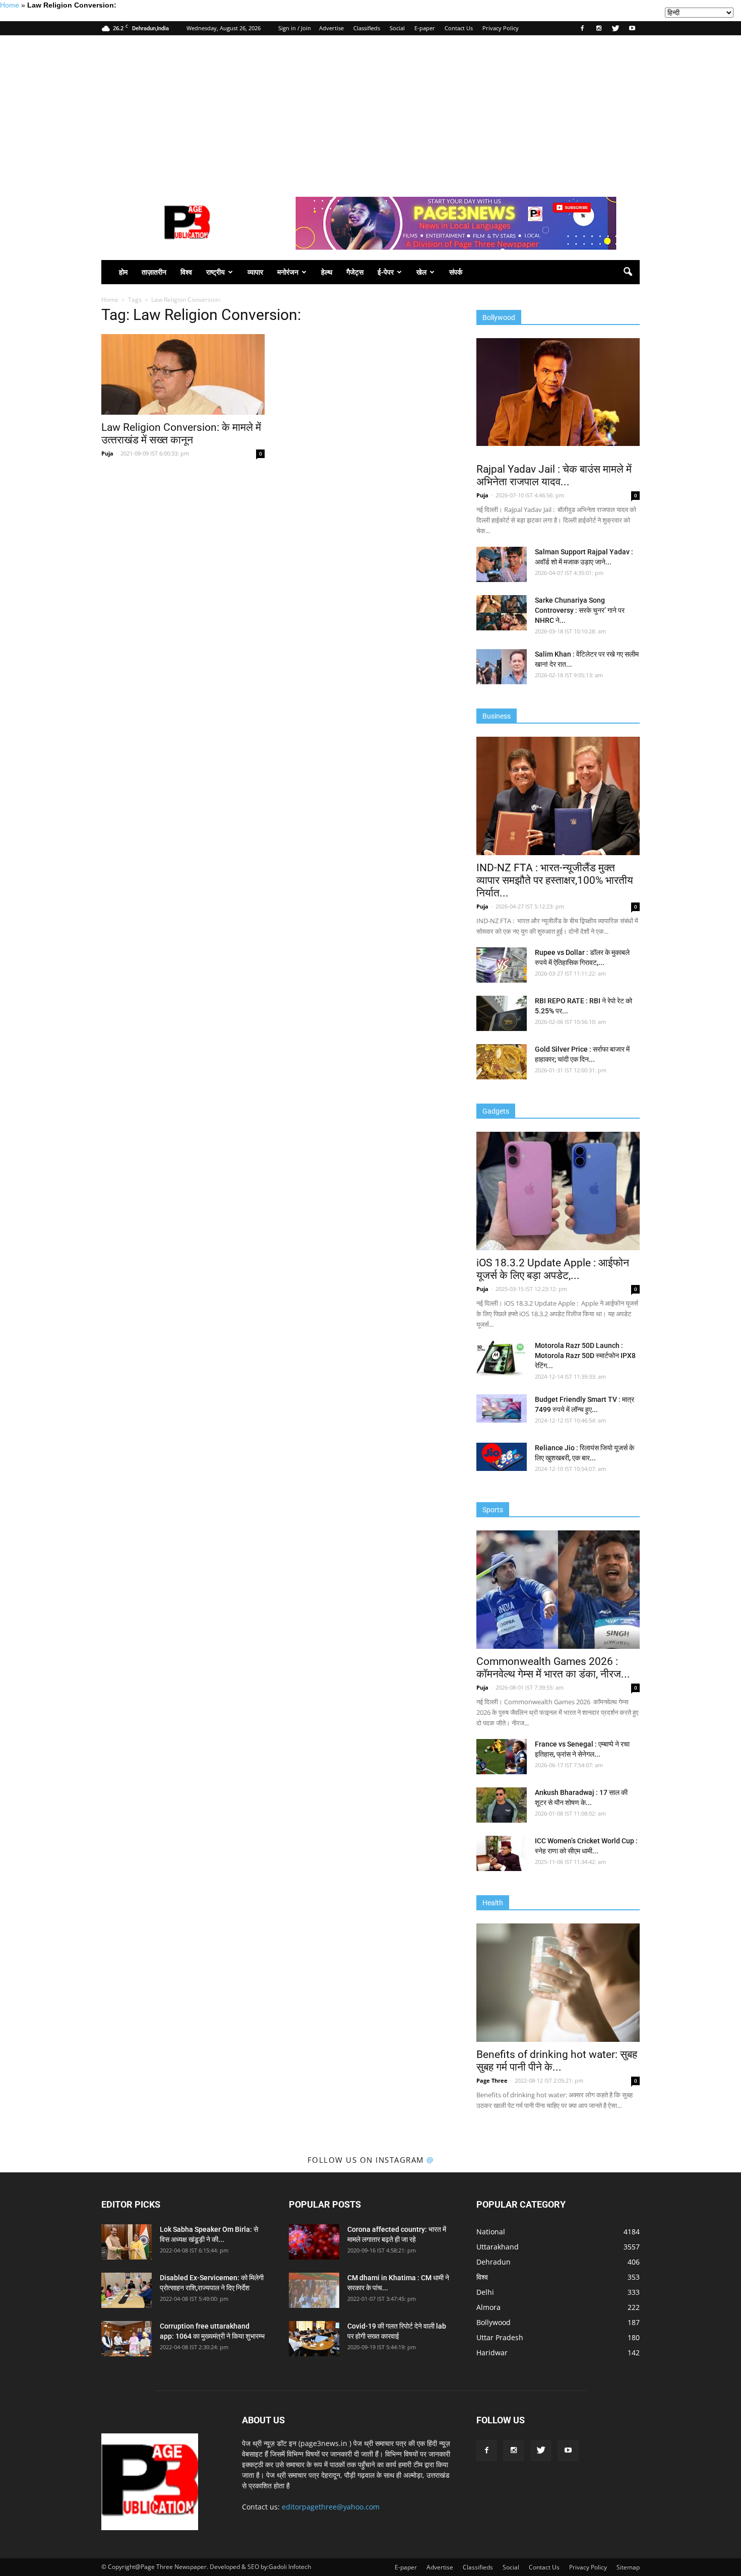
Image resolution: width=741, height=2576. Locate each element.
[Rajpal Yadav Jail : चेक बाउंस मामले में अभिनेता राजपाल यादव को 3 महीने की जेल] (558, 392)
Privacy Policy (501, 28)
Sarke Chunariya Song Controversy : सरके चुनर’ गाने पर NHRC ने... (580, 610)
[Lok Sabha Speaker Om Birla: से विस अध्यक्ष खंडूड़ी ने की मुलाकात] (127, 2242)
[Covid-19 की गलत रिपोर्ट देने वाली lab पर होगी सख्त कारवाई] (314, 2339)
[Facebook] (582, 28)
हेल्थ (327, 272)
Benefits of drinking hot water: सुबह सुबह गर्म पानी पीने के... (557, 2061)
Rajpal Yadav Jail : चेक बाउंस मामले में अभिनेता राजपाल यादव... (554, 475)
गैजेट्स (355, 272)
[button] (628, 272)
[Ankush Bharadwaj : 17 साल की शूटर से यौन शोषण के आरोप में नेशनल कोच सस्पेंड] (502, 1805)
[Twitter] (615, 28)
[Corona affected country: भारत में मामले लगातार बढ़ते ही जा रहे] (314, 2242)
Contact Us (459, 28)
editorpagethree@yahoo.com (331, 2507)
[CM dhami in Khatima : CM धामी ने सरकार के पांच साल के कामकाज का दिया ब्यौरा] (314, 2290)
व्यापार (255, 272)
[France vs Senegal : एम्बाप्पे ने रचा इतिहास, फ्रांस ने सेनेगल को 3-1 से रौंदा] (502, 1757)
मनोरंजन (288, 272)
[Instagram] (599, 28)
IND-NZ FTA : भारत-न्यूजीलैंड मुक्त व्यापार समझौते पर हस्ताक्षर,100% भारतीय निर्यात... (555, 880)
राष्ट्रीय (215, 272)
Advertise (331, 28)
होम (123, 272)
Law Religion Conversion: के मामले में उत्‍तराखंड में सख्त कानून (181, 434)
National (491, 2232)
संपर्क (456, 272)
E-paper (425, 28)
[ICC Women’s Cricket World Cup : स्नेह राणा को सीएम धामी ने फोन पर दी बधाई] (502, 1853)
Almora (488, 2307)
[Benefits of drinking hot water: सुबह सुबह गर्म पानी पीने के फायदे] (558, 1983)
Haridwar (492, 2353)
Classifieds (367, 28)
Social (397, 28)
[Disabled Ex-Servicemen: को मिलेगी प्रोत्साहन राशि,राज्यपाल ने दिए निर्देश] (127, 2290)
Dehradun (493, 2262)
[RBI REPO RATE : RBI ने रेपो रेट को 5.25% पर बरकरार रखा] (502, 1013)
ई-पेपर (386, 272)
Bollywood (493, 2322)
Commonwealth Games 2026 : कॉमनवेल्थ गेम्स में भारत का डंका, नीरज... (553, 1668)
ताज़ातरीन (154, 272)
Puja (107, 453)
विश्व (186, 272)
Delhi (485, 2292)
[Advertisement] (371, 111)
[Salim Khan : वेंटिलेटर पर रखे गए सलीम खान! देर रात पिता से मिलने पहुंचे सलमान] (502, 667)
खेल (421, 272)
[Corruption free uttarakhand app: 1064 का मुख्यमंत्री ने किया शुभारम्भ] (127, 2339)
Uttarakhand (498, 2247)
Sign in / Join (295, 28)
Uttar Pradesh (500, 2337)
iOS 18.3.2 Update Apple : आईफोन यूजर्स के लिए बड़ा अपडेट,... (553, 1269)
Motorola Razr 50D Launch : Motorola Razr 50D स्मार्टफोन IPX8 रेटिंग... (585, 1356)
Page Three (492, 2080)
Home (10, 5)
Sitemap (628, 2567)
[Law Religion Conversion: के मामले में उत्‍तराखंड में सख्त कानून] (183, 374)
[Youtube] (632, 28)
